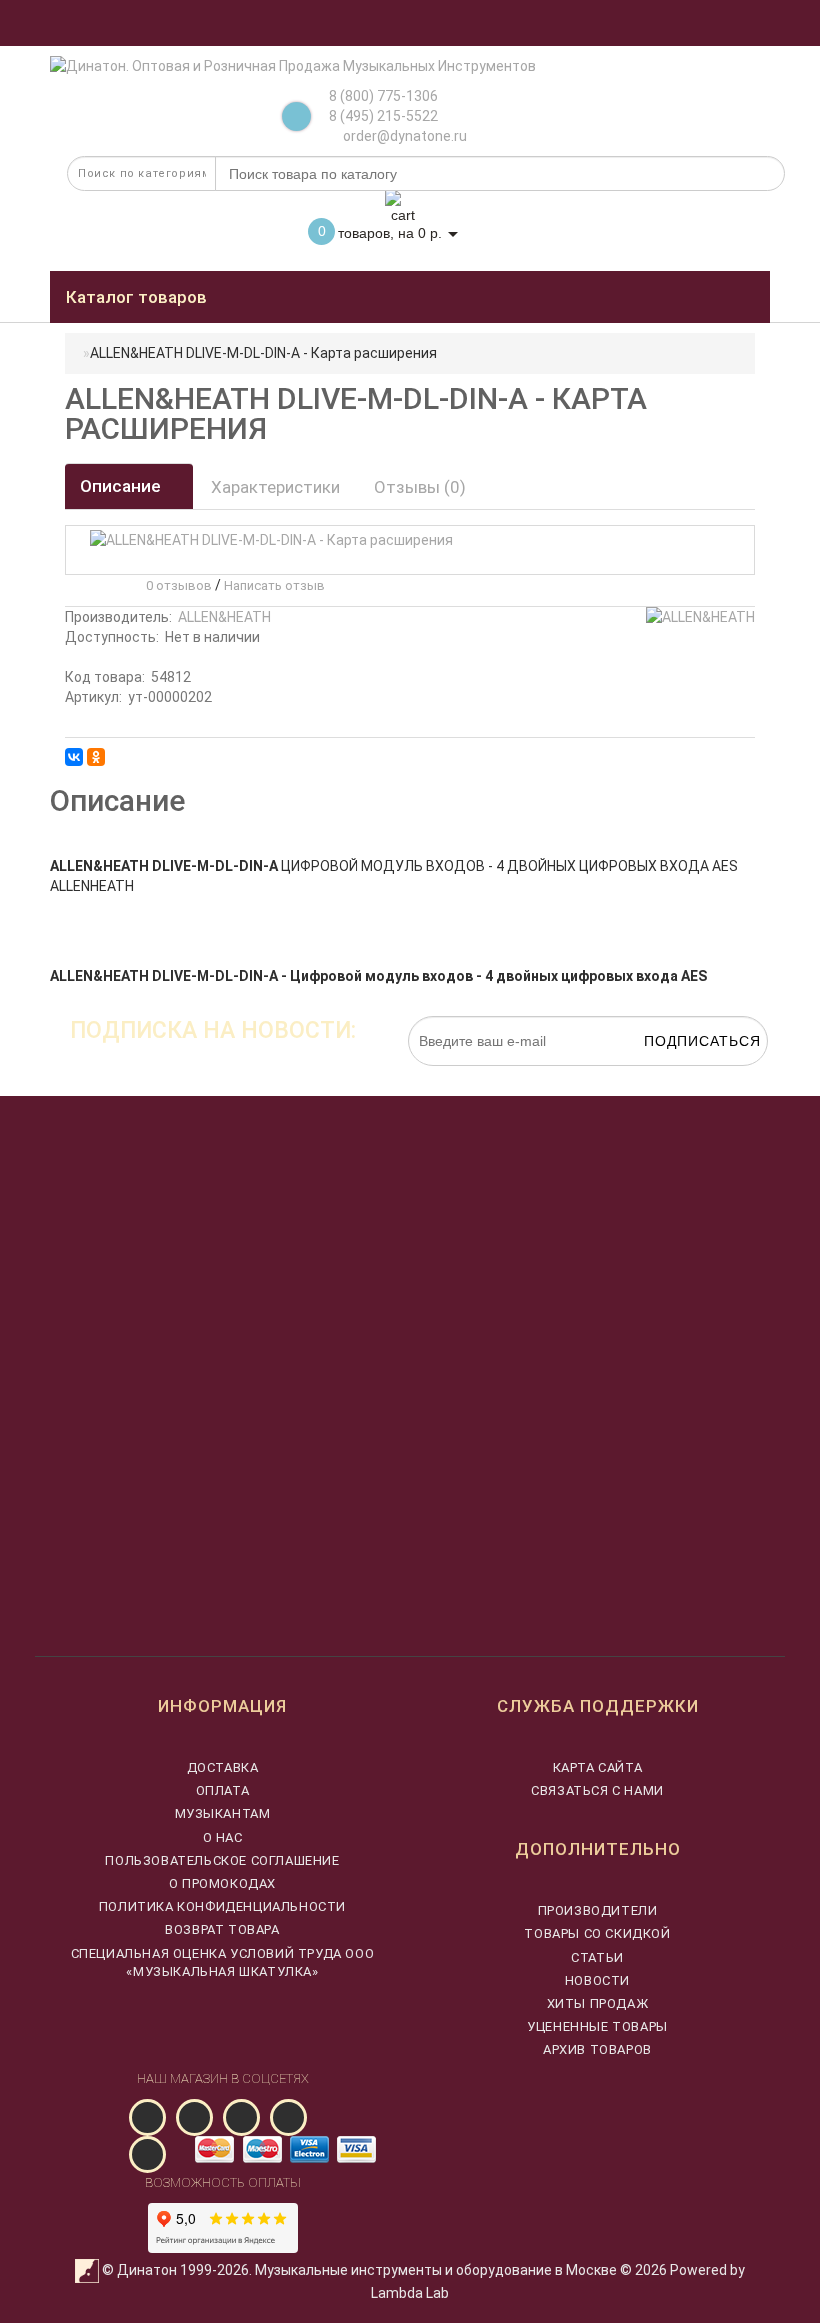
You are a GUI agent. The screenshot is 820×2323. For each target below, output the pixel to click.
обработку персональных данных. (674, 1076)
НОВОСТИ (597, 1980)
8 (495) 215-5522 (383, 116)
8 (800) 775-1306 (383, 96)
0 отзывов (176, 585)
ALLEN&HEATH (224, 617)
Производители (598, 1910)
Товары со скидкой (597, 1933)
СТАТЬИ (597, 1957)
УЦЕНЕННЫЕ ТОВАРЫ (597, 2026)
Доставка (223, 1767)
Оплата (223, 1790)
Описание (122, 486)
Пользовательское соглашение (222, 1860)
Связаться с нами (597, 1790)
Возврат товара (222, 1929)
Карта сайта (598, 1767)
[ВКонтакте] (74, 757)
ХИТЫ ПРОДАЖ (598, 2003)
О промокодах (222, 1883)
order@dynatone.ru (403, 136)
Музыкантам (223, 1813)
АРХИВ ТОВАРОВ (597, 2049)
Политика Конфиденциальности (222, 1906)
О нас (223, 1837)
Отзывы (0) (420, 487)
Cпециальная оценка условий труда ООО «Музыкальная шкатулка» (223, 1962)
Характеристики (275, 487)
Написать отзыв (274, 585)
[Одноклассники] (96, 757)
